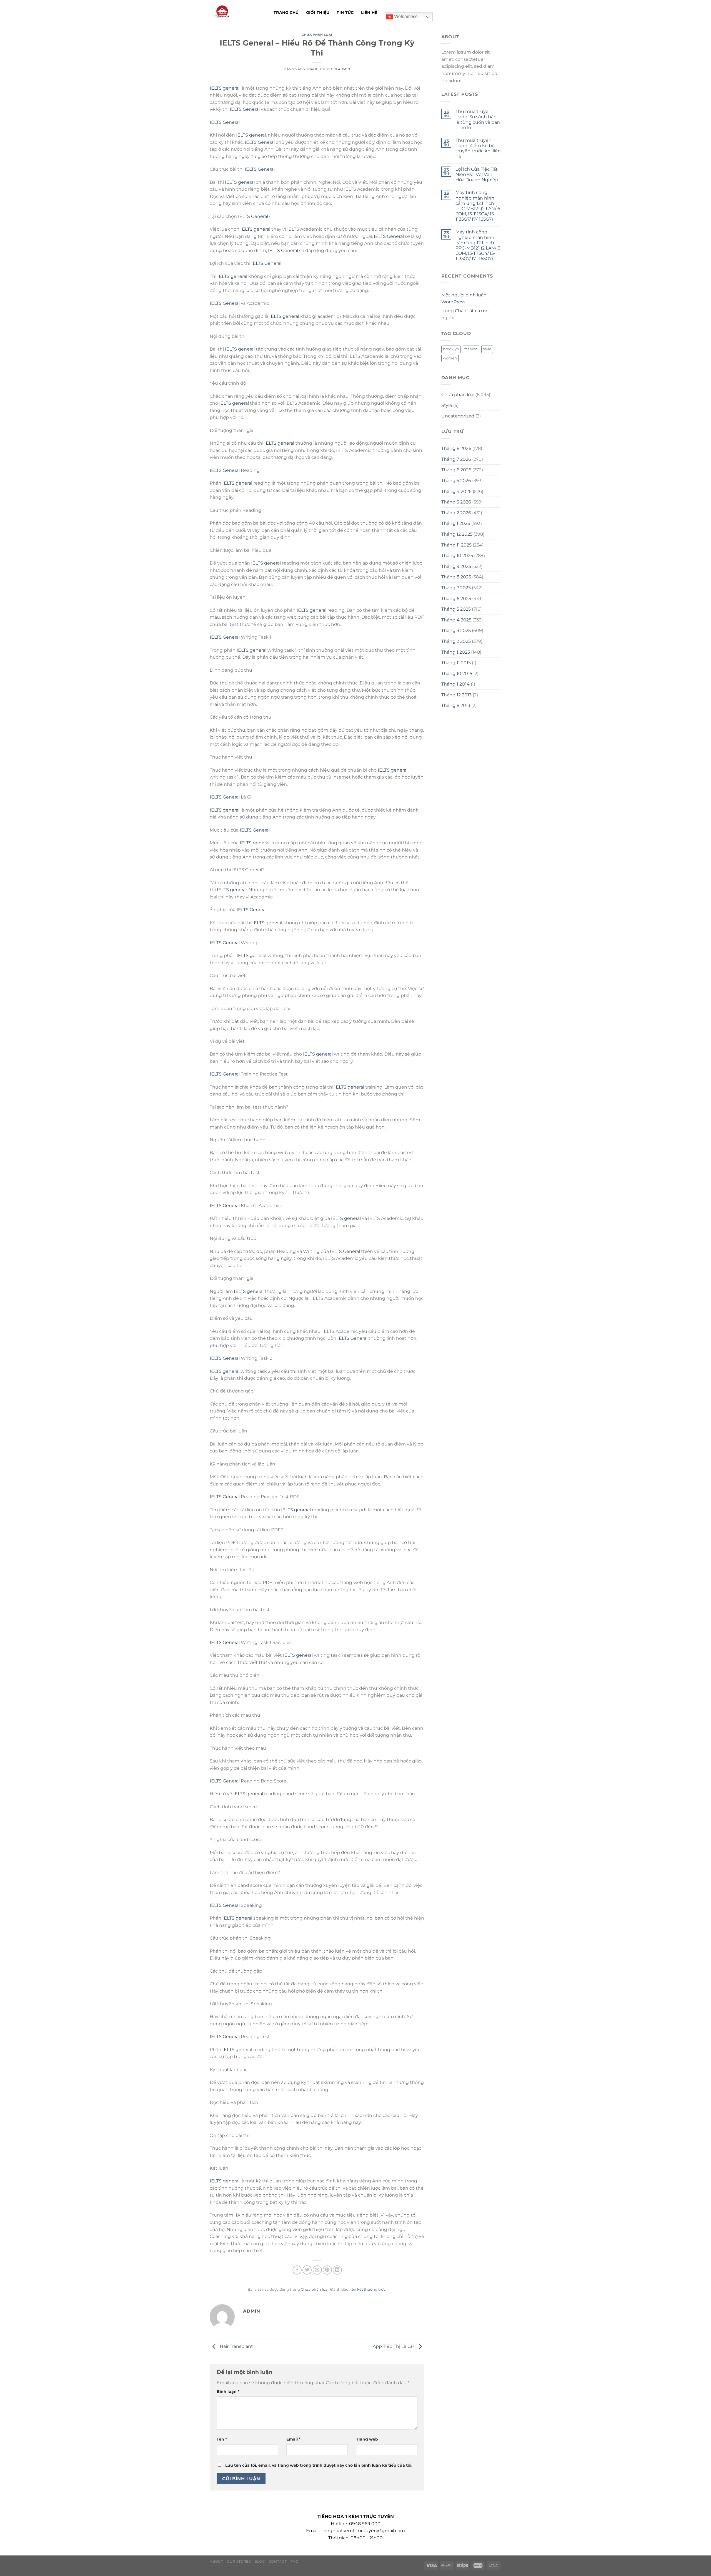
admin (344, 69)
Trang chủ (286, 12)
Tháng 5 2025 (456, 609)
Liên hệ (369, 12)
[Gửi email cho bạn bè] (317, 2270)
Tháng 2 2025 (456, 641)
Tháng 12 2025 (457, 534)
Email (293, 2439)
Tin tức (345, 12)
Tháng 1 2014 (455, 684)
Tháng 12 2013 (456, 695)
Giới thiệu (318, 12)
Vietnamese (405, 17)
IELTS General (245, 109)
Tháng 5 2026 (456, 481)
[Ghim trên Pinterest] (327, 2270)
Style (447, 405)
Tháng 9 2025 (456, 566)
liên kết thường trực (367, 2289)
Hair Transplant (236, 2346)
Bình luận (228, 2391)
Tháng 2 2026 (456, 513)
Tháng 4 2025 (456, 620)
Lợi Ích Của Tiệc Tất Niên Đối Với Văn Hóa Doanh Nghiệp (477, 174)
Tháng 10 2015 (457, 673)
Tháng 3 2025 (456, 630)
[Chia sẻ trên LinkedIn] (337, 2270)
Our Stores (239, 2561)
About (216, 2561)
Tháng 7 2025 (456, 588)
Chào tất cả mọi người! (465, 314)
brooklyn (451, 349)
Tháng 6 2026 (456, 470)
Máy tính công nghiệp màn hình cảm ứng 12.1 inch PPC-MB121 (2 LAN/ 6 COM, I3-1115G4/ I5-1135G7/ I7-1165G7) (478, 206)
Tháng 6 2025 (456, 599)
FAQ (295, 2561)
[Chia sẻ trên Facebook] (297, 2270)
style (487, 349)
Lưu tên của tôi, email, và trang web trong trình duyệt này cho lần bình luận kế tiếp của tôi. (319, 2465)
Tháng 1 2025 (456, 652)
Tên (222, 2439)
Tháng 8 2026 (456, 448)
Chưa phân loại (317, 35)
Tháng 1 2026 (456, 523)
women (450, 358)
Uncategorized (458, 416)
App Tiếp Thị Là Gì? (394, 2346)
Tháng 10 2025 (457, 556)
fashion (471, 349)
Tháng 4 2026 (456, 491)
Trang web (367, 2439)
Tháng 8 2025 (456, 577)
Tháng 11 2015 (456, 663)
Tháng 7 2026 (456, 459)
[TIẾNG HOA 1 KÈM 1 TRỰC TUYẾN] (237, 12)
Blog (260, 2561)
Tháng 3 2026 (456, 502)
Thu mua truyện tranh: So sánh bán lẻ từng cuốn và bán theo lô (478, 119)
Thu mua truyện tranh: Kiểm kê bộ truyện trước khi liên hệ (478, 148)
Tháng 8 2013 (456, 705)
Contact (278, 2561)
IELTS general (225, 88)
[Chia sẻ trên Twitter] (307, 2270)
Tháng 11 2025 (456, 545)
